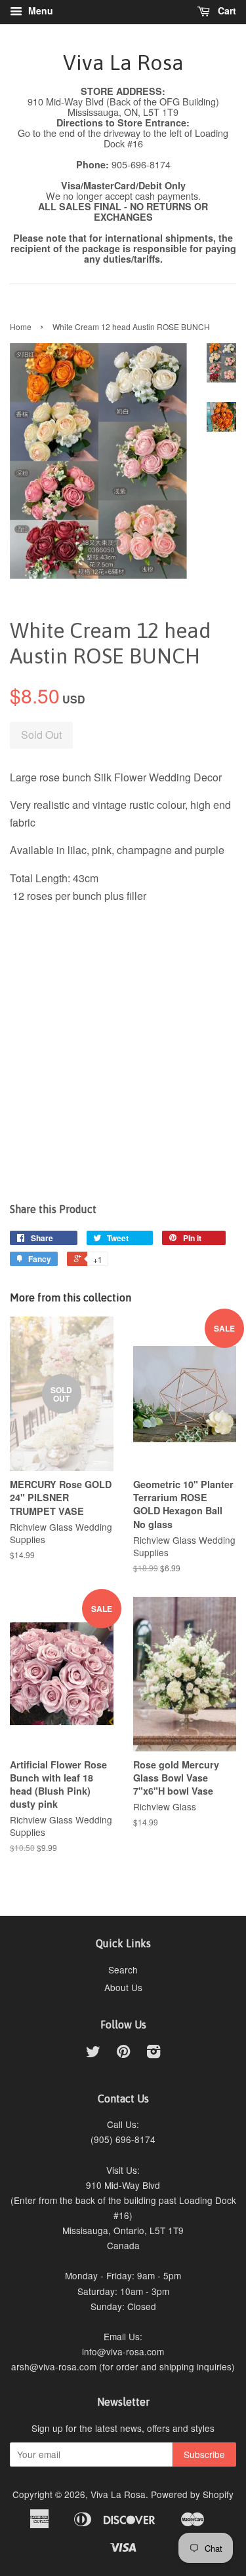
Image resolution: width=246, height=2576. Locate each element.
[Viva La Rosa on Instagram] (154, 2053)
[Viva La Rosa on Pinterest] (123, 2053)
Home (21, 327)
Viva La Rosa (123, 63)
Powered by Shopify (192, 2494)
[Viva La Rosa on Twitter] (93, 2053)
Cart (226, 10)
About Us (123, 1987)
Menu (39, 10)
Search (123, 1969)
